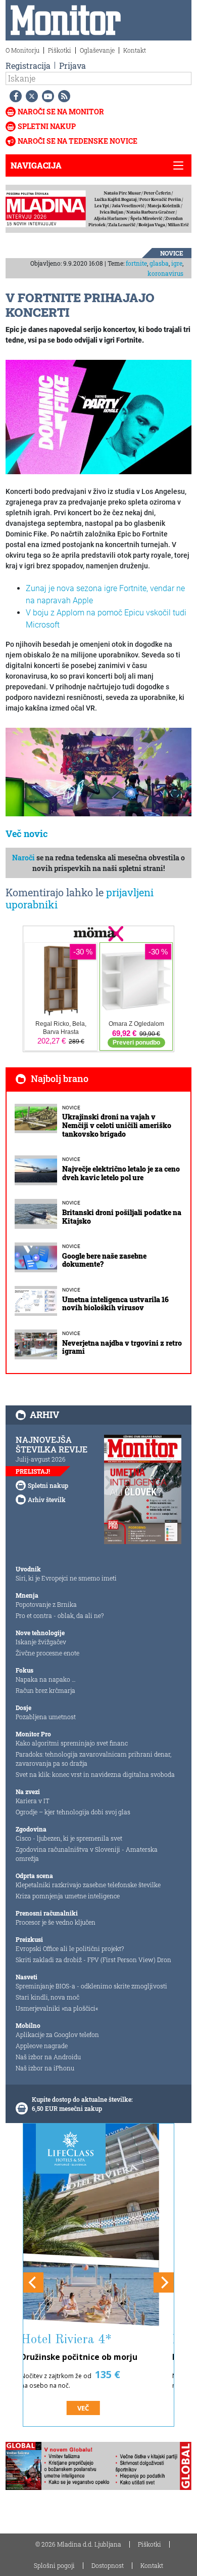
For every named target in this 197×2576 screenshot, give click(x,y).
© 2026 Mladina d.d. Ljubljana (78, 2544)
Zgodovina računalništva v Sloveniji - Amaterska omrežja (87, 1854)
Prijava (72, 66)
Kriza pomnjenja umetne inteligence (68, 1896)
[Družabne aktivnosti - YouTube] (46, 96)
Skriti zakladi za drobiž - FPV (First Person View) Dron (93, 1960)
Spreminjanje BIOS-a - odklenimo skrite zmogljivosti (91, 1986)
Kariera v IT (33, 1801)
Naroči (23, 858)
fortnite (136, 263)
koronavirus (165, 273)
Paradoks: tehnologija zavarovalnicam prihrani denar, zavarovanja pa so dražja (93, 1759)
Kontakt (135, 50)
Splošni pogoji (54, 2565)
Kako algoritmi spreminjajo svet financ (72, 1743)
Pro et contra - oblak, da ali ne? (60, 1615)
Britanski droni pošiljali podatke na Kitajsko (122, 1217)
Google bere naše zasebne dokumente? (104, 1260)
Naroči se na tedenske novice (78, 141)
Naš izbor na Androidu (48, 2057)
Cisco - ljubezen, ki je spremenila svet (69, 1838)
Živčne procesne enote (47, 1653)
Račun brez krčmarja (45, 1690)
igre (177, 263)
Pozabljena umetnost (46, 1717)
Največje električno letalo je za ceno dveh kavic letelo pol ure (121, 1173)
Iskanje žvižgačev (41, 1642)
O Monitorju (22, 50)
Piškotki (60, 50)
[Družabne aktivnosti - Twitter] (30, 96)
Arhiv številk (47, 1500)
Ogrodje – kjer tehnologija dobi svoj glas (73, 1812)
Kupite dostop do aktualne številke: (82, 2099)
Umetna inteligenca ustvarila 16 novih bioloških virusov (115, 1304)
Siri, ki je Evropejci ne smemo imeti (66, 1578)
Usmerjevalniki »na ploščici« (57, 2008)
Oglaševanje (97, 50)
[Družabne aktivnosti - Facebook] (14, 96)
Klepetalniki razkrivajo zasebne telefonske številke (88, 1885)
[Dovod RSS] (62, 96)
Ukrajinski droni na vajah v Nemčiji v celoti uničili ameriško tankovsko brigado (117, 1125)
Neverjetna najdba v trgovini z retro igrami (122, 1347)
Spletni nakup (47, 126)
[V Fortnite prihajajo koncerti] (98, 417)
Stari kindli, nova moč (47, 1997)
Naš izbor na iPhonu (45, 2068)
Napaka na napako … (46, 1679)
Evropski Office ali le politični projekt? (70, 1948)
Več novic (27, 834)
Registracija (28, 66)
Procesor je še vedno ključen (56, 1922)
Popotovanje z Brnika (46, 1604)
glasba (159, 263)
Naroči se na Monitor (61, 112)
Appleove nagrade (42, 2046)
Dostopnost (108, 2565)
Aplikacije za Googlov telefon (57, 2034)
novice (172, 253)
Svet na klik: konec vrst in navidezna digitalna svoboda (95, 1774)
